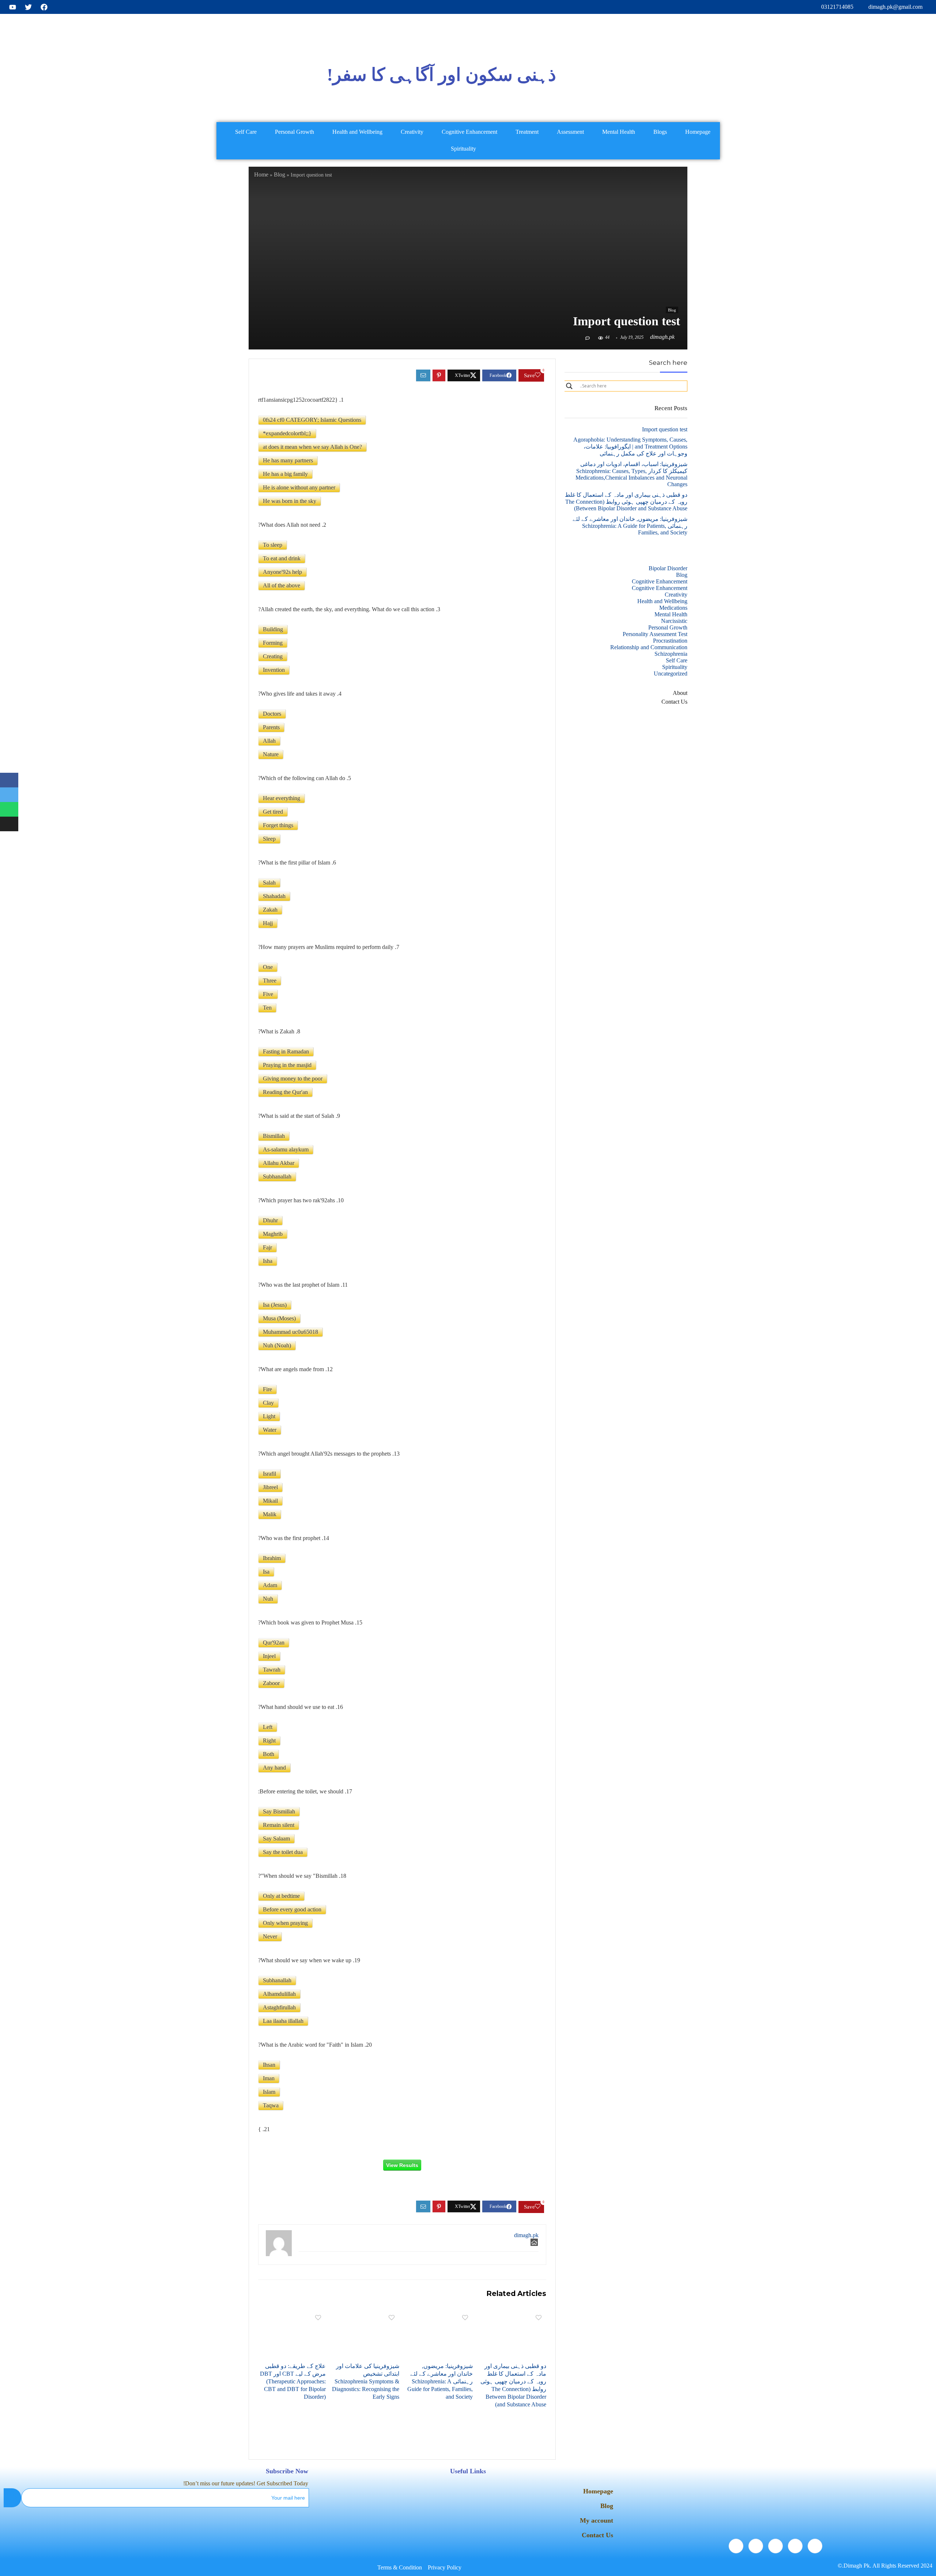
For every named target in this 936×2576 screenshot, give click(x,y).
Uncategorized (671, 674)
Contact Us (674, 702)
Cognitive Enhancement (469, 132)
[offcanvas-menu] (855, 75)
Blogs (660, 132)
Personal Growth (295, 132)
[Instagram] (736, 2546)
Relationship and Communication (649, 647)
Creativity (412, 132)
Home (261, 175)
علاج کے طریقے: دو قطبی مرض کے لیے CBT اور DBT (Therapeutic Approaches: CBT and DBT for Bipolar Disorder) (293, 2381)
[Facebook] (815, 2546)
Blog (280, 175)
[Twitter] (795, 2546)
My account (597, 2520)
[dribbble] (756, 2546)
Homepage (698, 132)
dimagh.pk (662, 337)
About (680, 693)
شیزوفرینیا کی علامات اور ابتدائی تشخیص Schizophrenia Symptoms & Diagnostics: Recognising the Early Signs (366, 2381)
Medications (673, 608)
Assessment (570, 132)
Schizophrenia (671, 654)
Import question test (665, 429)
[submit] (12, 2498)
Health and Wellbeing (357, 132)
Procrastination (670, 641)
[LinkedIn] (775, 2546)
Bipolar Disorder (668, 568)
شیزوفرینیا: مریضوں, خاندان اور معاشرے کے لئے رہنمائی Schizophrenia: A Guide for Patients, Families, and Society (440, 2381)
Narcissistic (674, 621)
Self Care (246, 132)
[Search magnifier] (569, 386)
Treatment (527, 132)
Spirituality (463, 149)
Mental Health (619, 132)
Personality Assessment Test (655, 634)
